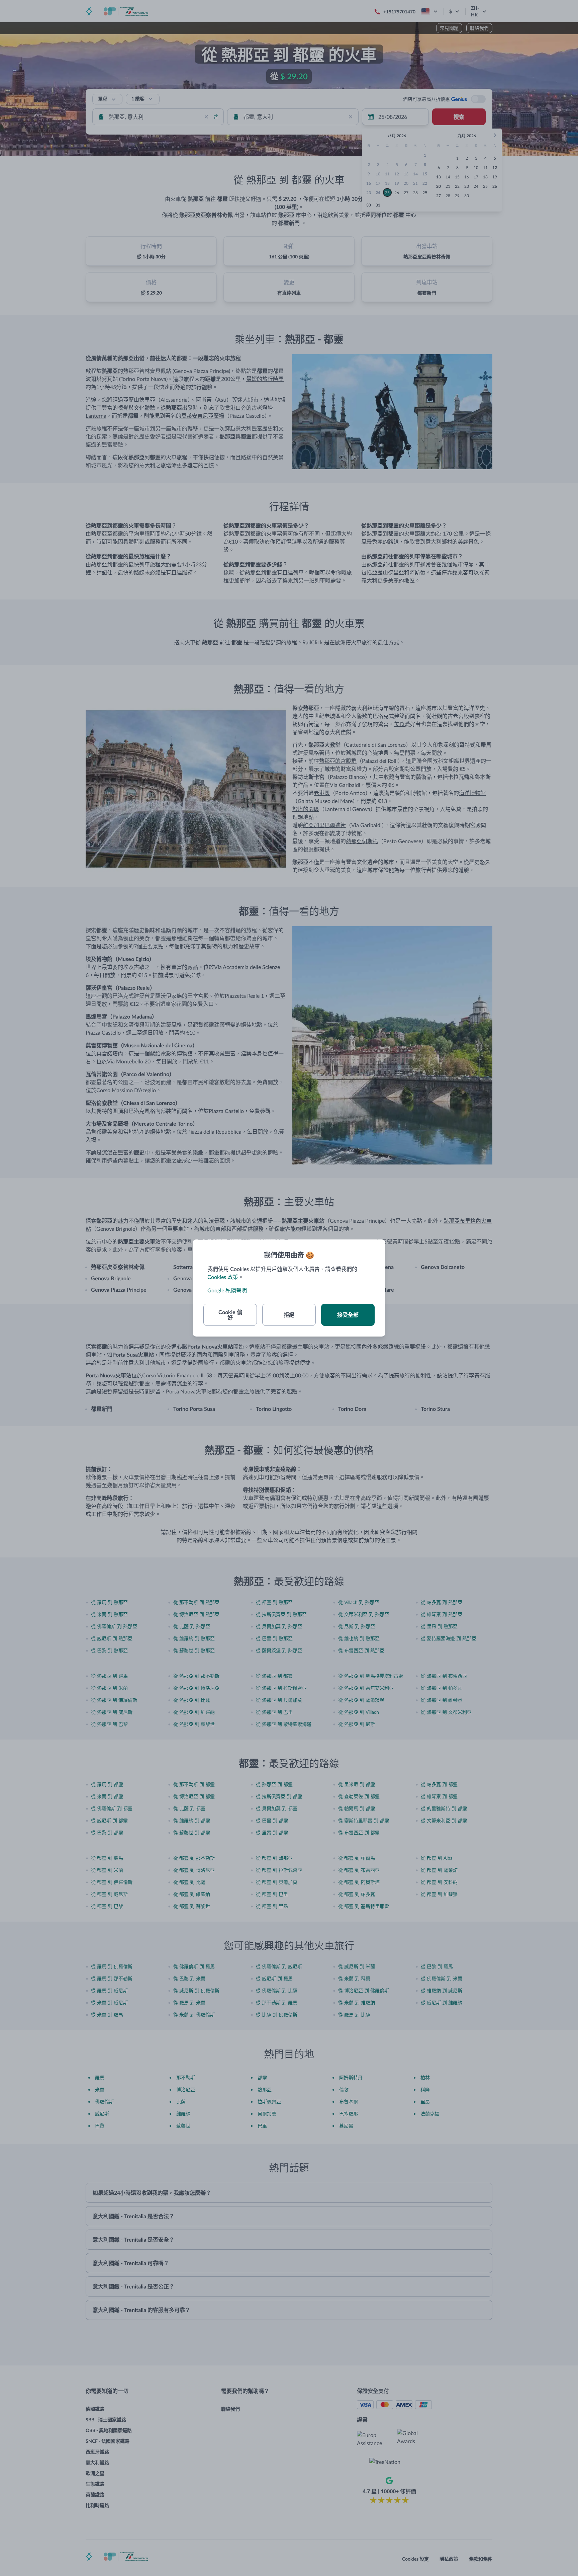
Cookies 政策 (223, 1277)
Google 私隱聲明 (227, 1290)
